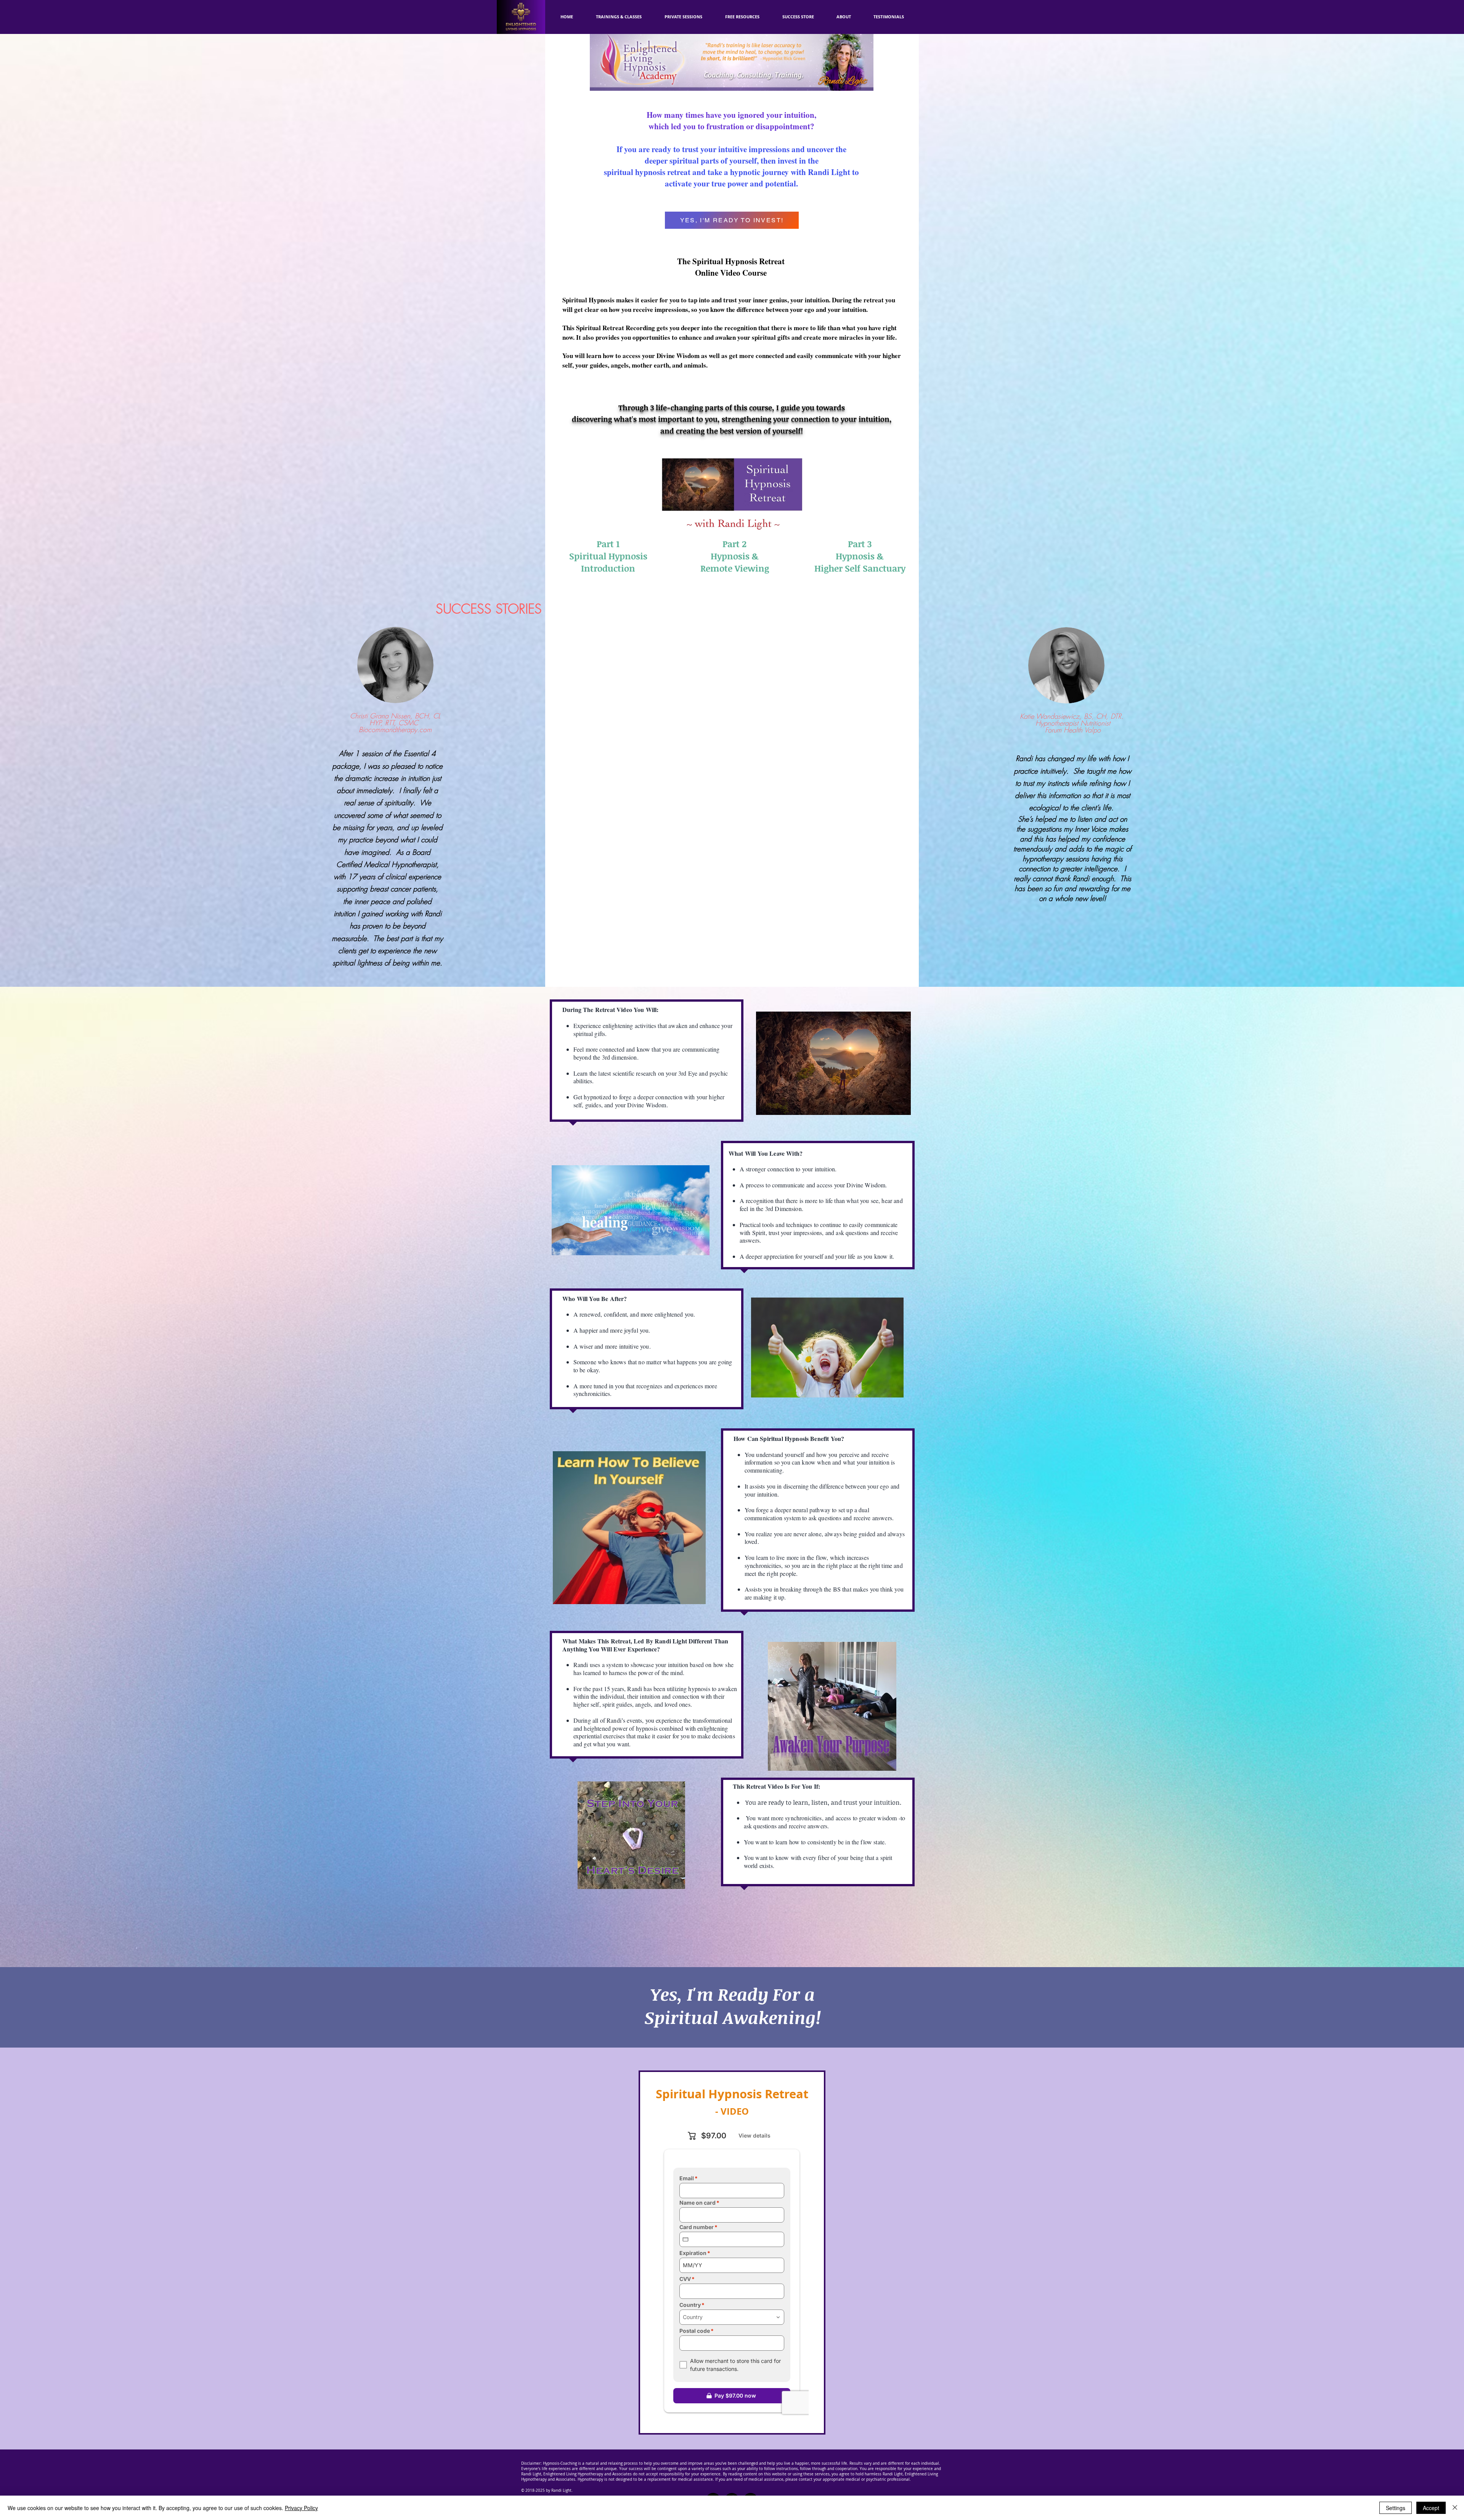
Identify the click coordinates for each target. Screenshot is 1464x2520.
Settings (1396, 2508)
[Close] (1455, 2508)
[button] (742, 17)
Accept (1431, 2508)
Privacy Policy (301, 2508)
